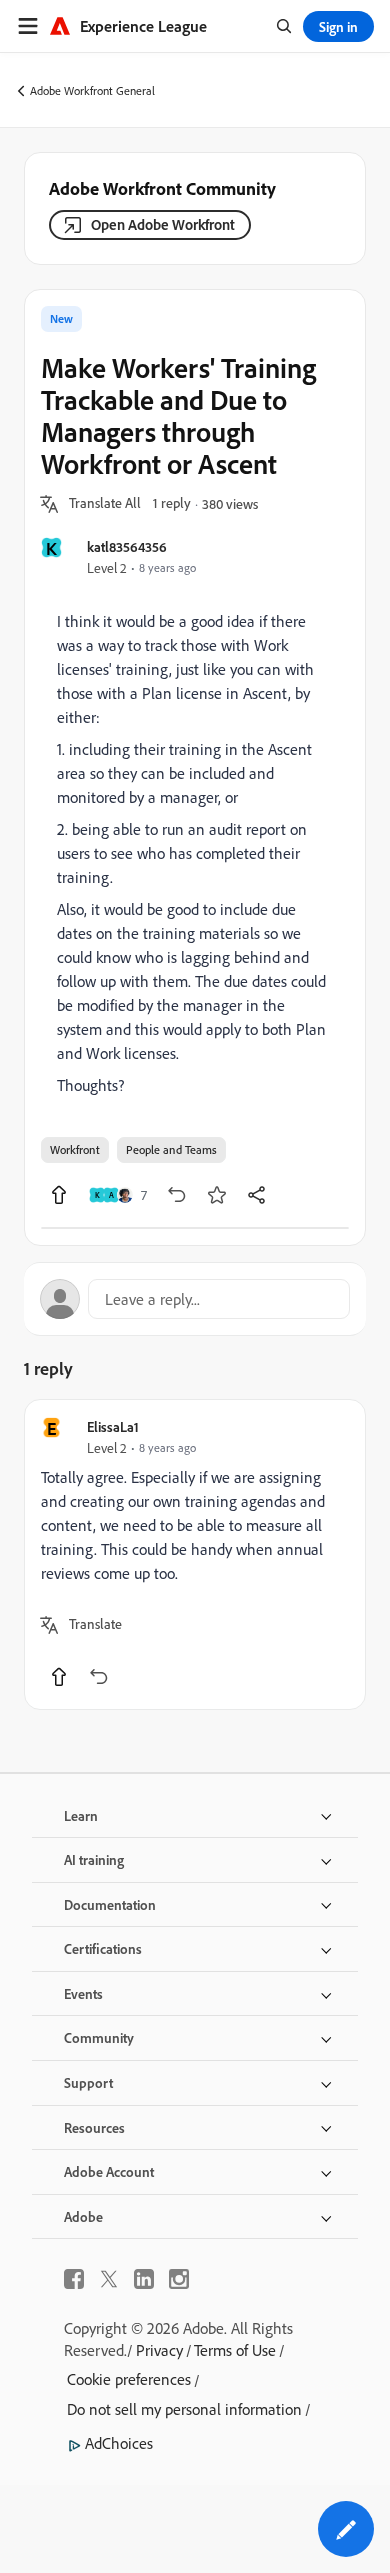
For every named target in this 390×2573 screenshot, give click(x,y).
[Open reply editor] (195, 1299)
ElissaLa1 (113, 1426)
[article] (195, 1554)
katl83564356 (127, 546)
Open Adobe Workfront (163, 224)
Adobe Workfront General (92, 90)
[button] (105, 504)
